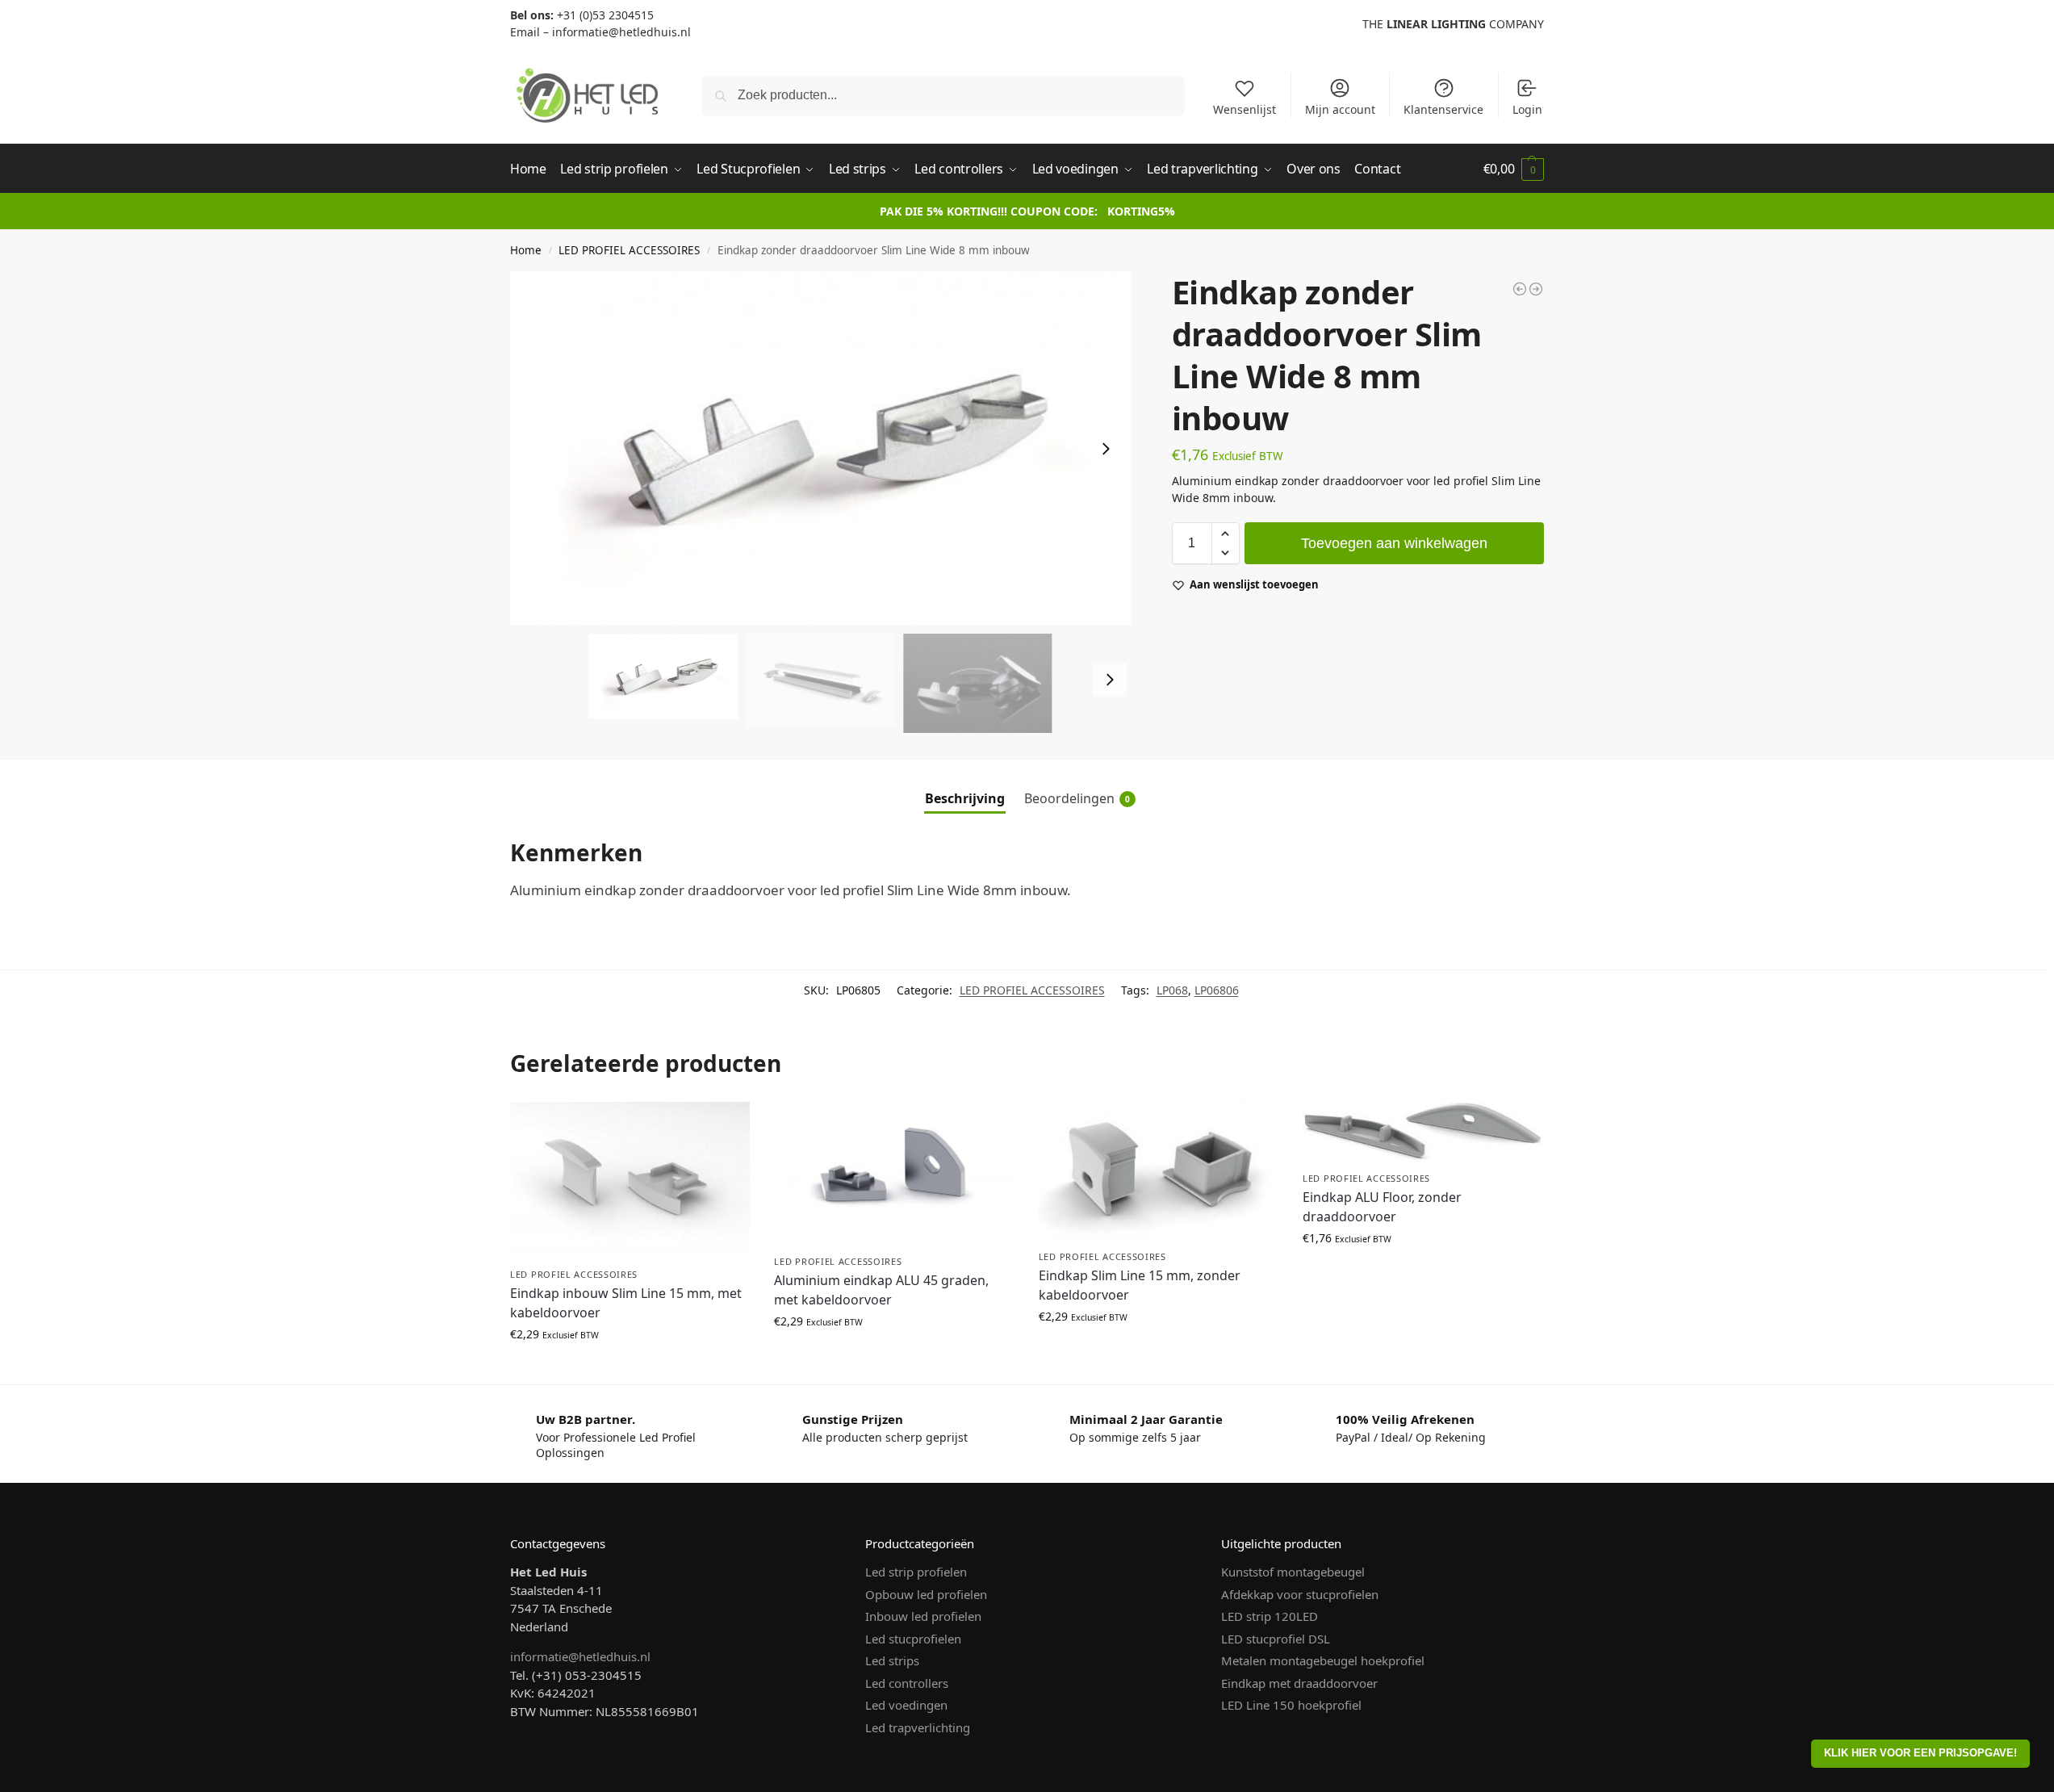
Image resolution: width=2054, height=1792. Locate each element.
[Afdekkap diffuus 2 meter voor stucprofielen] (1536, 289)
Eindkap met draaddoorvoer (1299, 1683)
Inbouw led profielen (923, 1616)
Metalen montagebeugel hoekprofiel (1323, 1660)
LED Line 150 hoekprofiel (1291, 1705)
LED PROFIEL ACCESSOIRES (629, 250)
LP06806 (1217, 990)
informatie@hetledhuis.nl (580, 1656)
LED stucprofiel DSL (1276, 1639)
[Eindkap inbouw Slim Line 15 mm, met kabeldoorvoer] (630, 1180)
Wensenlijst (1245, 109)
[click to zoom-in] (820, 448)
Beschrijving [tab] (965, 798)
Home (526, 250)
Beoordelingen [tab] (1077, 798)
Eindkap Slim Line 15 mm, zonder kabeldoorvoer (1140, 1285)
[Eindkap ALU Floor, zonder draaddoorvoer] (1422, 1132)
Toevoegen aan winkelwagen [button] (630, 1368)
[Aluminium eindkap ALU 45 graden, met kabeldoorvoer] (894, 1173)
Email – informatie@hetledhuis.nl (600, 32)
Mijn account (1340, 109)
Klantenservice (1443, 109)
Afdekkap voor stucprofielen (1300, 1594)
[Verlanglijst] (726, 1126)
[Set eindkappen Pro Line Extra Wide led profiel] (1520, 289)
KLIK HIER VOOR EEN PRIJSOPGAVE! (1920, 1753)
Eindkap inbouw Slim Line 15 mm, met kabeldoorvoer (626, 1303)
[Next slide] (1106, 449)
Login (1527, 109)
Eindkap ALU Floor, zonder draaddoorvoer (1382, 1207)
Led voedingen (906, 1705)
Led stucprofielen (913, 1639)
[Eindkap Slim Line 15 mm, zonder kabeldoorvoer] (1159, 1171)
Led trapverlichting (918, 1727)
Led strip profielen (916, 1572)
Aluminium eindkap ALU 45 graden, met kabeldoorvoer (881, 1290)
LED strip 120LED (1270, 1616)
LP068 (1172, 990)
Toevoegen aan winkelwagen (1394, 543)
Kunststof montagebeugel (1293, 1572)
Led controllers (907, 1683)
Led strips (892, 1660)
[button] (1514, 169)
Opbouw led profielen (926, 1594)
